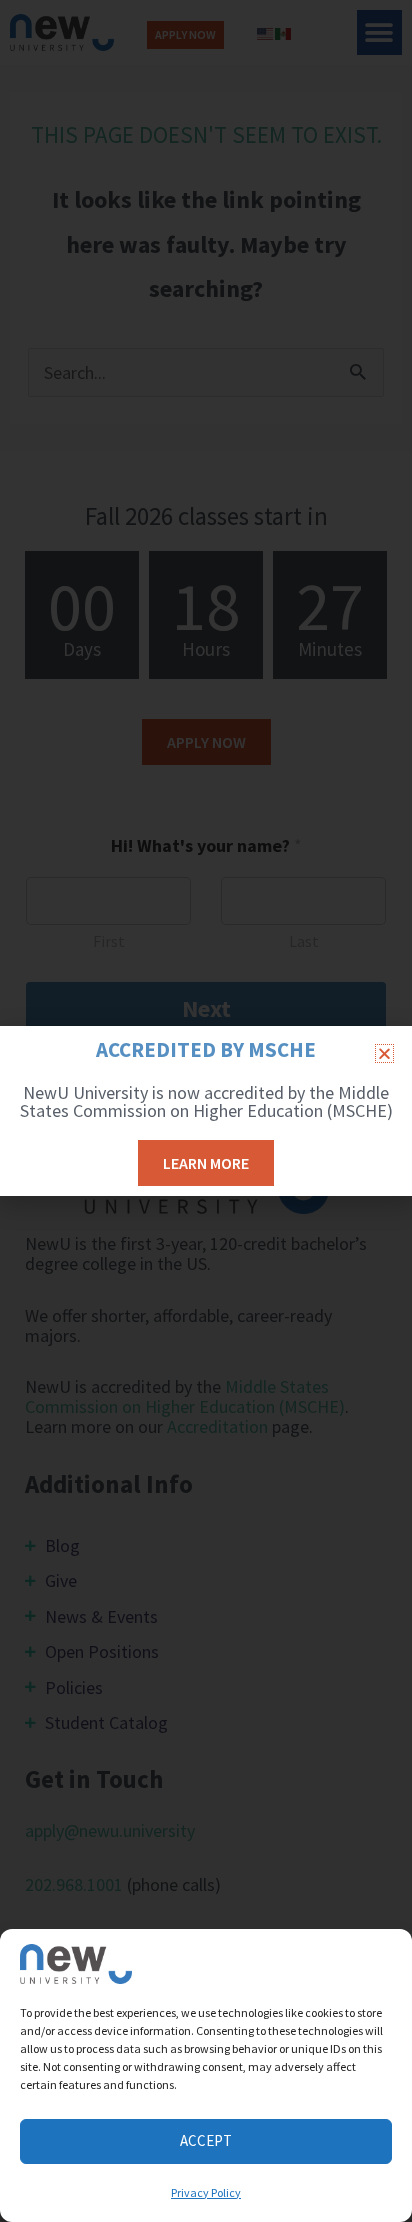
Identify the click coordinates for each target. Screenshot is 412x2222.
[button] (384, 1053)
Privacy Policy (206, 2192)
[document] (206, 1111)
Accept (206, 2140)
